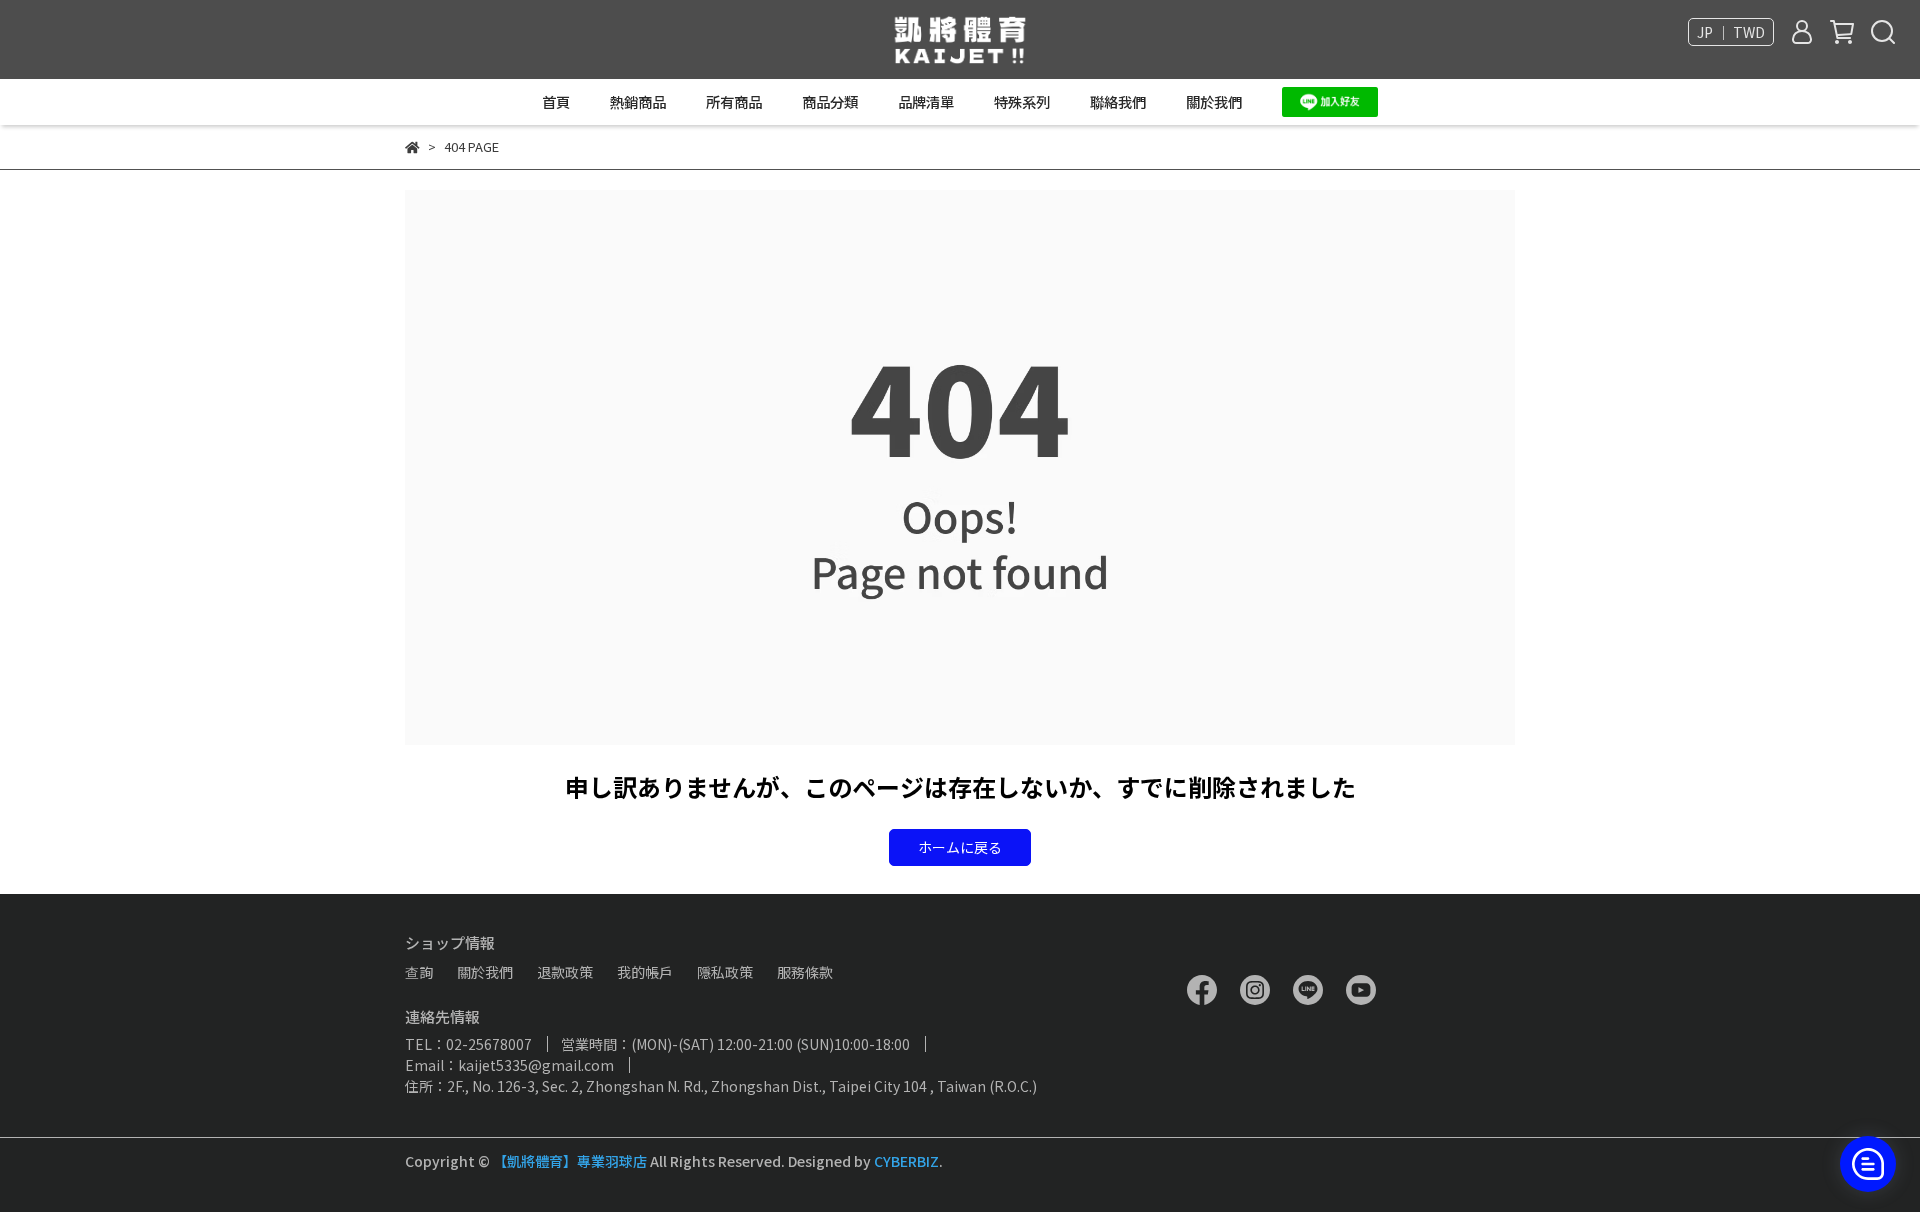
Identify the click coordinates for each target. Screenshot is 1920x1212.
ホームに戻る (960, 847)
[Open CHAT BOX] (1868, 1164)
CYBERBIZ (906, 1161)
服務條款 (805, 972)
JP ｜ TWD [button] (1731, 32)
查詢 (419, 972)
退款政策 (565, 972)
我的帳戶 (645, 972)
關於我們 (1214, 102)
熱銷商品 (638, 102)
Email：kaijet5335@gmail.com (509, 1065)
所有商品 (734, 102)
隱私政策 (725, 972)
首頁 (556, 102)
